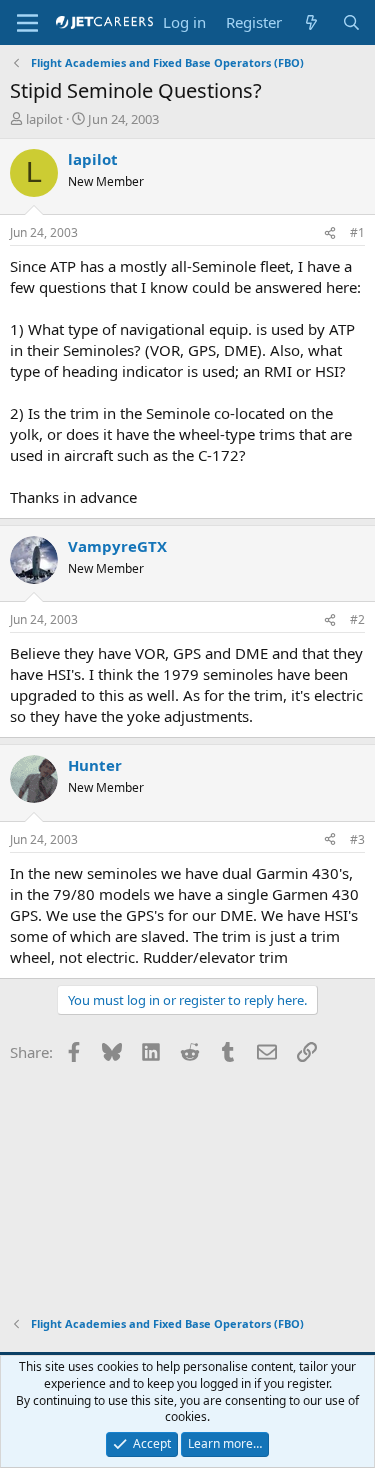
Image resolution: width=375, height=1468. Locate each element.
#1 (357, 232)
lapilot (44, 119)
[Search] (351, 22)
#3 (357, 839)
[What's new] (311, 22)
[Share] (330, 233)
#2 (357, 619)
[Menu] (27, 23)
